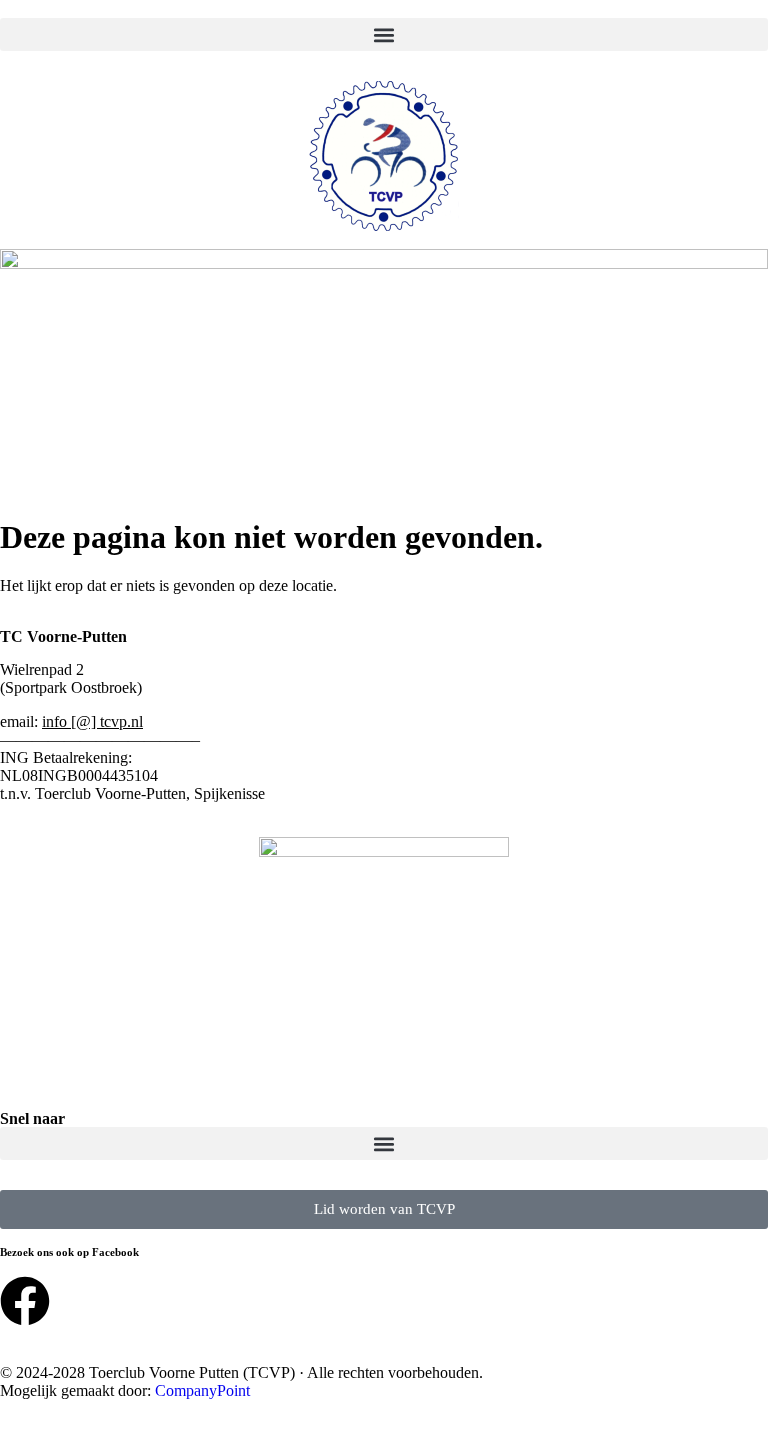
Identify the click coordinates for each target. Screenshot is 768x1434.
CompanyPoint (202, 1390)
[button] (384, 34)
